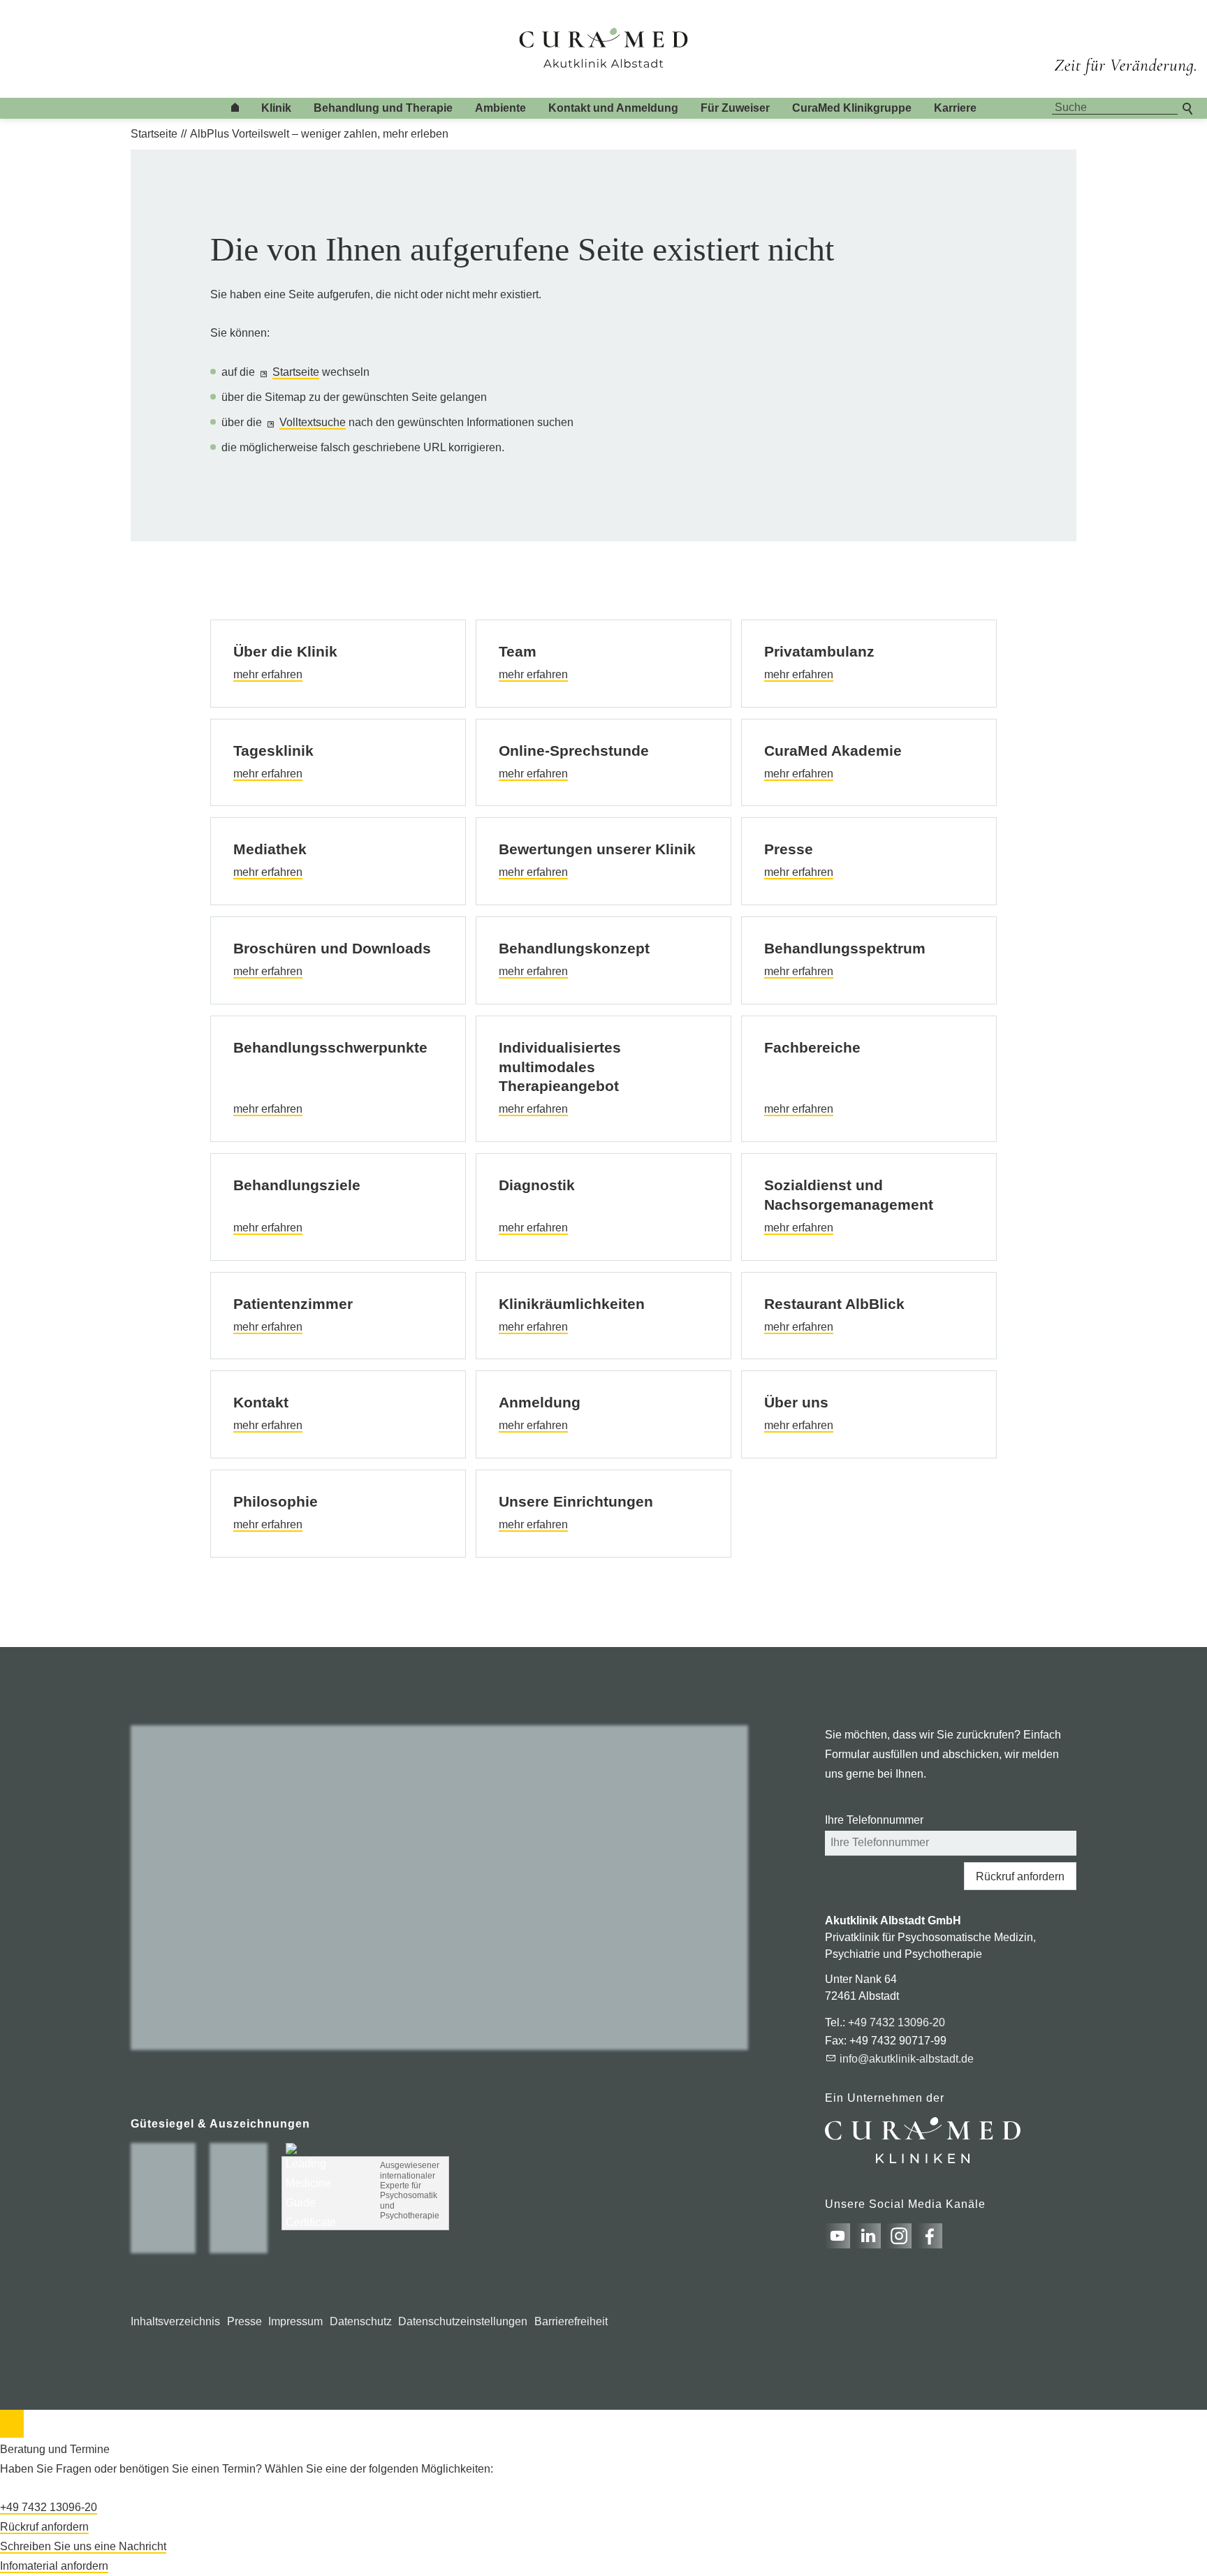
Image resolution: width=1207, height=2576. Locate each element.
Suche (1189, 107)
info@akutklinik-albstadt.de (907, 2059)
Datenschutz (361, 2321)
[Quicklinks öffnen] (12, 2424)
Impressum (295, 2321)
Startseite (296, 372)
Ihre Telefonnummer (874, 1820)
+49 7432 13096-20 (897, 2022)
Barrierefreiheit (571, 2321)
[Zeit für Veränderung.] (1125, 54)
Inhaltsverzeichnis (175, 2321)
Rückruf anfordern (1020, 1876)
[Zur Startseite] (604, 49)
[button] (837, 2236)
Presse (244, 2321)
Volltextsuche (313, 422)
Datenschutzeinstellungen (463, 2321)
